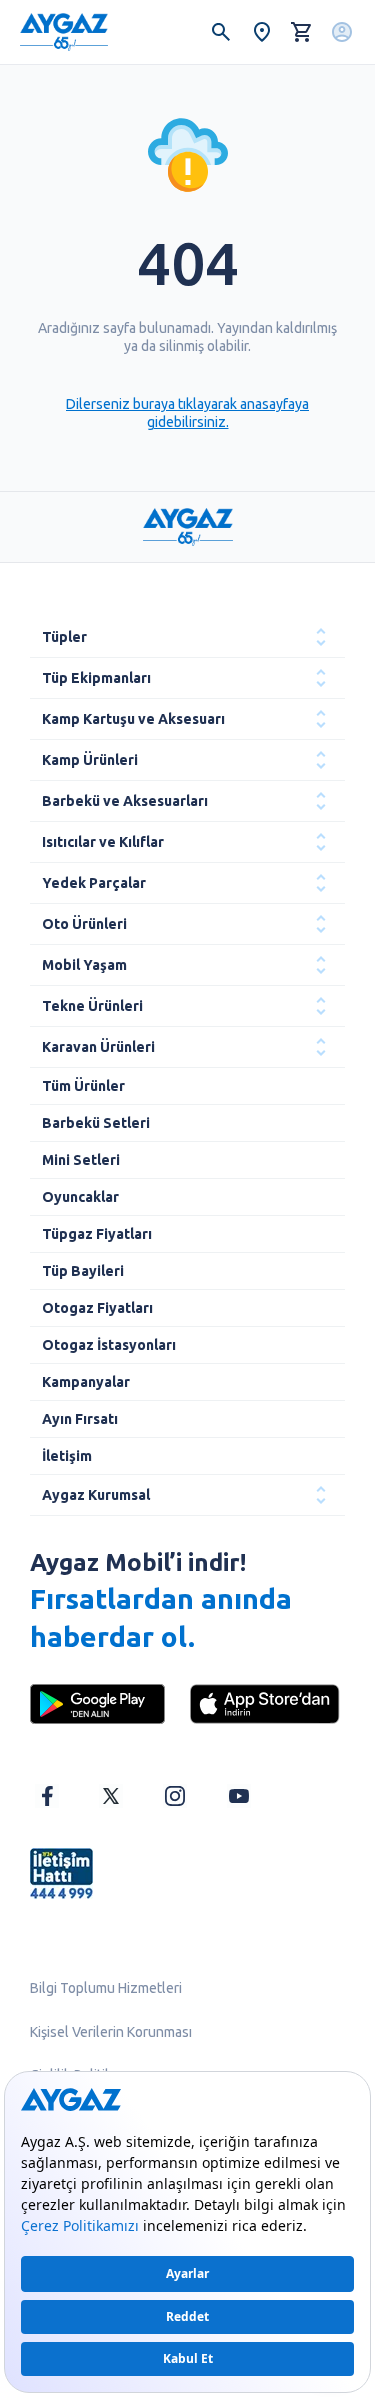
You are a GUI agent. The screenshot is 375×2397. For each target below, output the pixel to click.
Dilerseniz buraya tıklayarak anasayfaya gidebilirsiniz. (187, 413)
